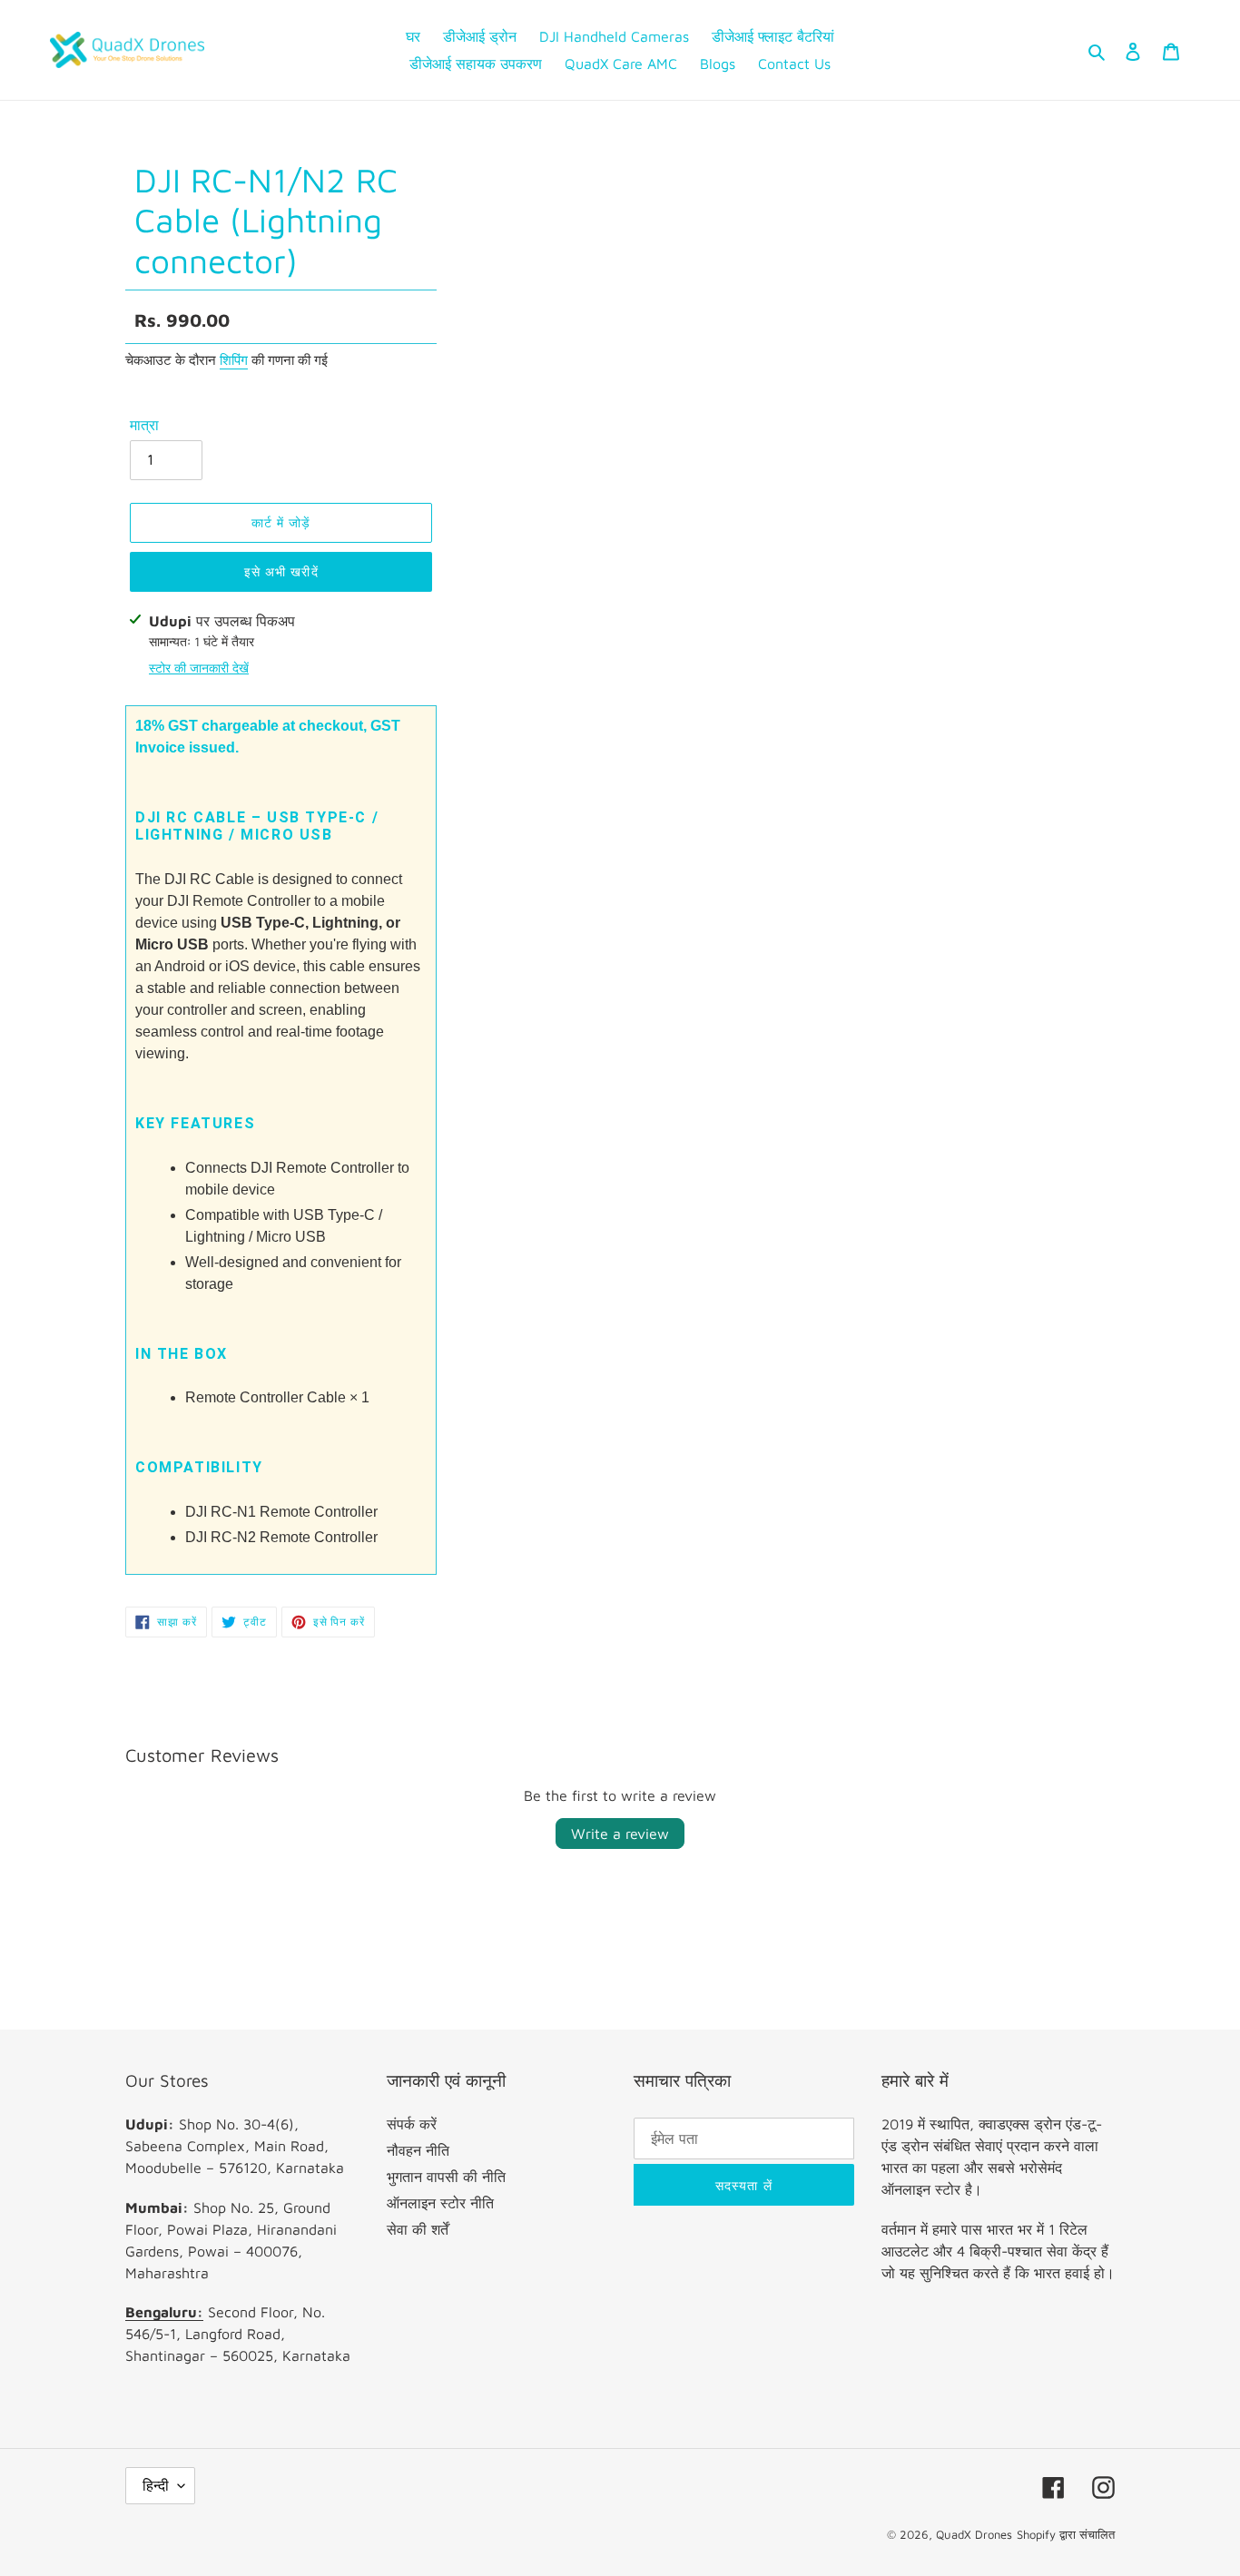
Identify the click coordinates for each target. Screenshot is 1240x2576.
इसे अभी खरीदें (281, 571)
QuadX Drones (974, 2534)
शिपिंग (234, 360)
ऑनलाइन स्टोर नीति (440, 2203)
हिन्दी (156, 2485)
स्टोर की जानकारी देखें (199, 668)
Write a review (620, 1834)
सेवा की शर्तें (418, 2229)
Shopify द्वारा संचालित (1066, 2534)
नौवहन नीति (418, 2150)
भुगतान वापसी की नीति (446, 2177)
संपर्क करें (412, 2124)
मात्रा (144, 425)
